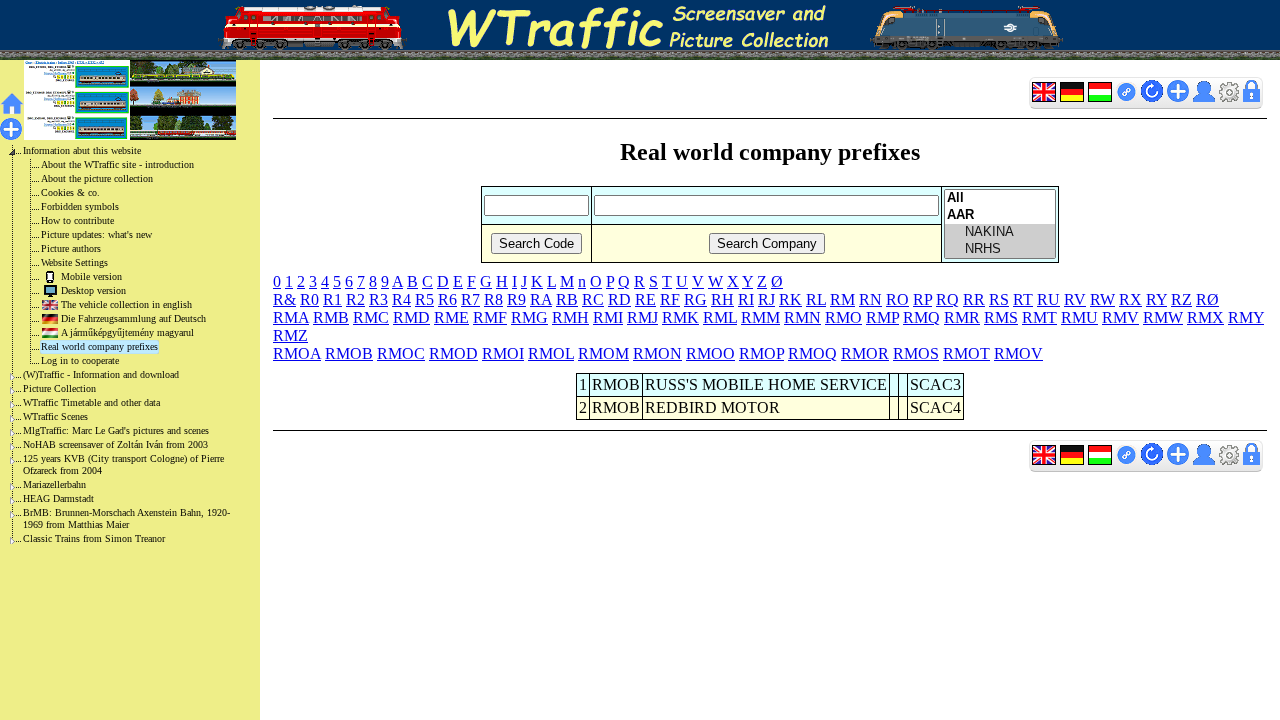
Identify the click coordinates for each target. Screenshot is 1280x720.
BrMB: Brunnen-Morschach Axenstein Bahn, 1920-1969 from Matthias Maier (126, 518)
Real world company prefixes (99, 346)
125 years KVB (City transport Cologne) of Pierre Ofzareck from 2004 (123, 464)
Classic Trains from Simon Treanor (94, 538)
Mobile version (91, 276)
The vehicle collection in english (126, 304)
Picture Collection (59, 388)
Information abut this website (82, 150)
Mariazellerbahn (54, 484)
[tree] (114, 345)
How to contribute (77, 220)
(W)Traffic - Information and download (101, 374)
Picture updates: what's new (96, 234)
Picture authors (71, 248)
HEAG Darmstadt (58, 498)
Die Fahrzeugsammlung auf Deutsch (133, 318)
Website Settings (74, 262)
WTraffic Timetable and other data (91, 402)
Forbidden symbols (80, 206)
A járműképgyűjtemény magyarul (127, 332)
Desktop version (93, 290)
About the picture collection (97, 178)
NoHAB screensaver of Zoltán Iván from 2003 (115, 444)
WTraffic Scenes (55, 416)
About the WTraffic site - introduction (117, 164)
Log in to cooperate (80, 360)
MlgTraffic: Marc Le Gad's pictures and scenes (116, 430)
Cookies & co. (70, 192)
